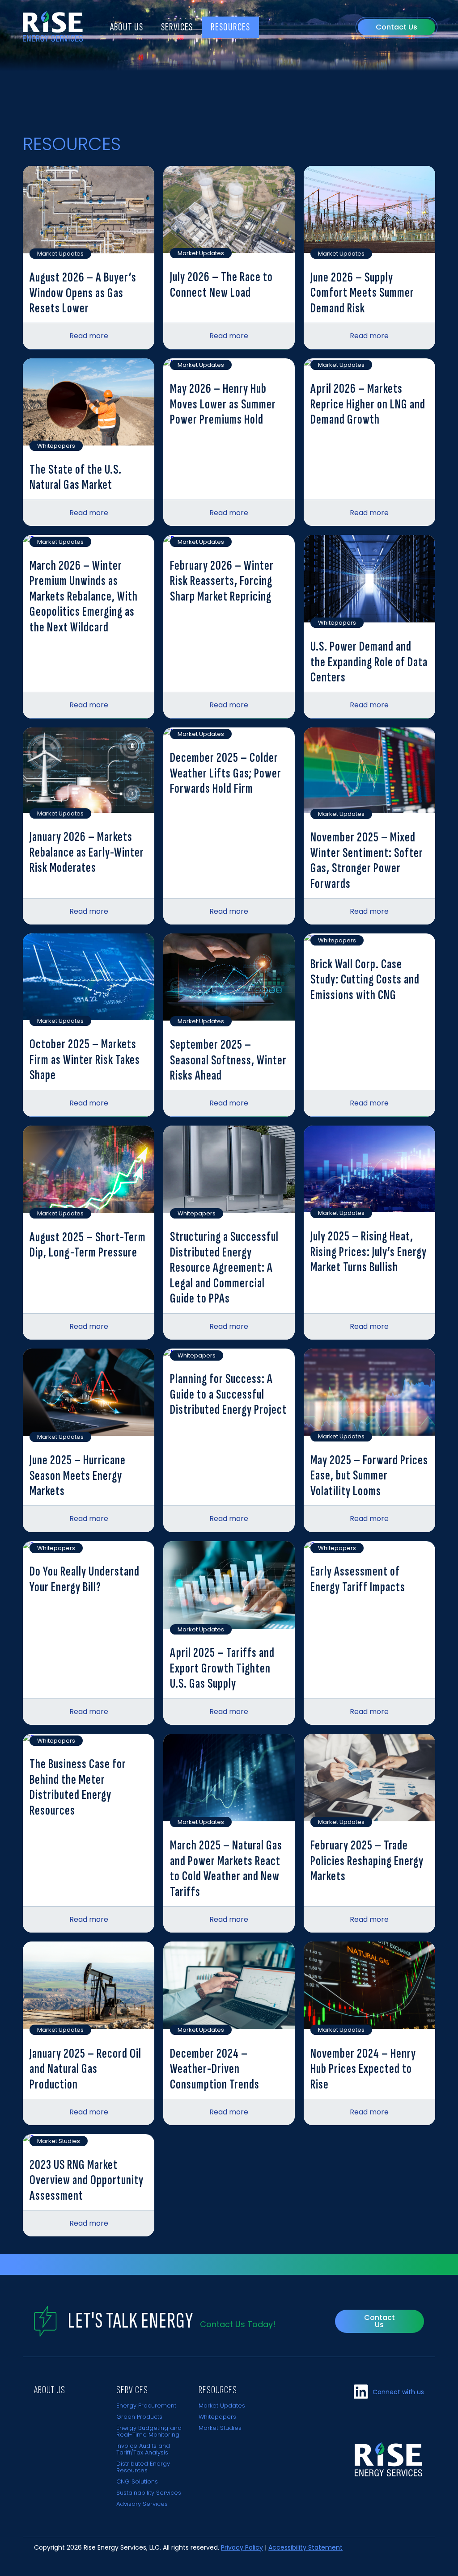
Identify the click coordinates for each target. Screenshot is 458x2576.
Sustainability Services (149, 2493)
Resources (230, 27)
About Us (127, 27)
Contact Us (397, 27)
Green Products (139, 2417)
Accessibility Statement (305, 2547)
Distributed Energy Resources (143, 2467)
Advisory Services (142, 2504)
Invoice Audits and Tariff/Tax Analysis (143, 2449)
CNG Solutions (137, 2481)
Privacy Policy (242, 2547)
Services (177, 27)
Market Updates (222, 2406)
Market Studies (220, 2428)
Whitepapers (217, 2417)
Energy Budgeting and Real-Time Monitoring (149, 2431)
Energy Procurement (146, 2406)
